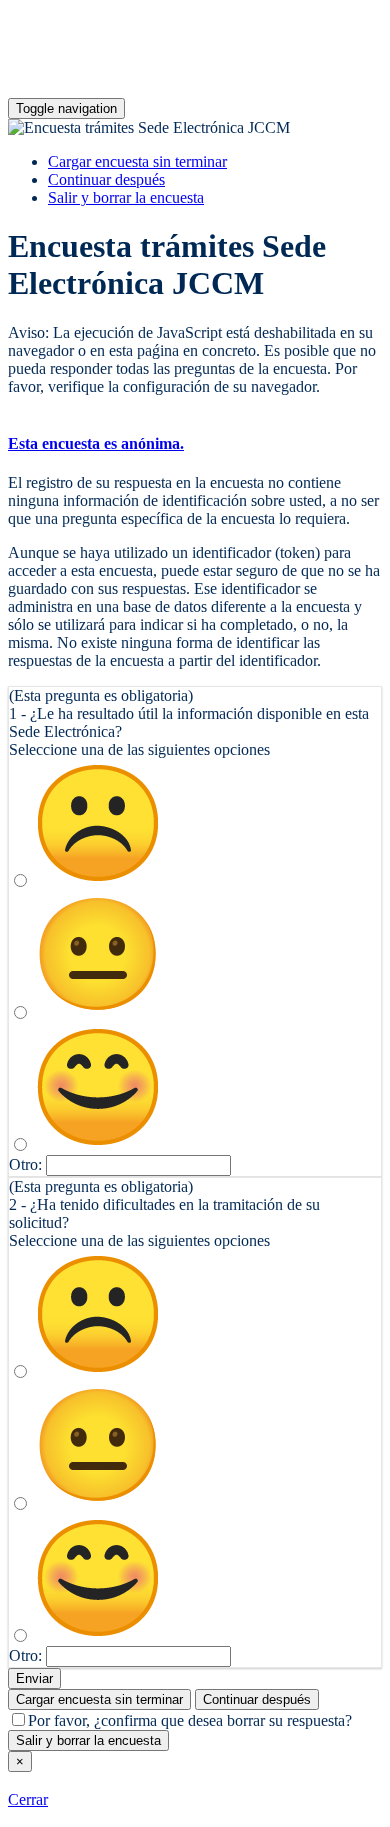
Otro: (25, 1164)
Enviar (34, 1678)
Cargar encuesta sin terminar (137, 161)
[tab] (195, 444)
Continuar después (106, 179)
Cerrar (28, 1799)
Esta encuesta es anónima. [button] (96, 443)
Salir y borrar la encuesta (126, 197)
